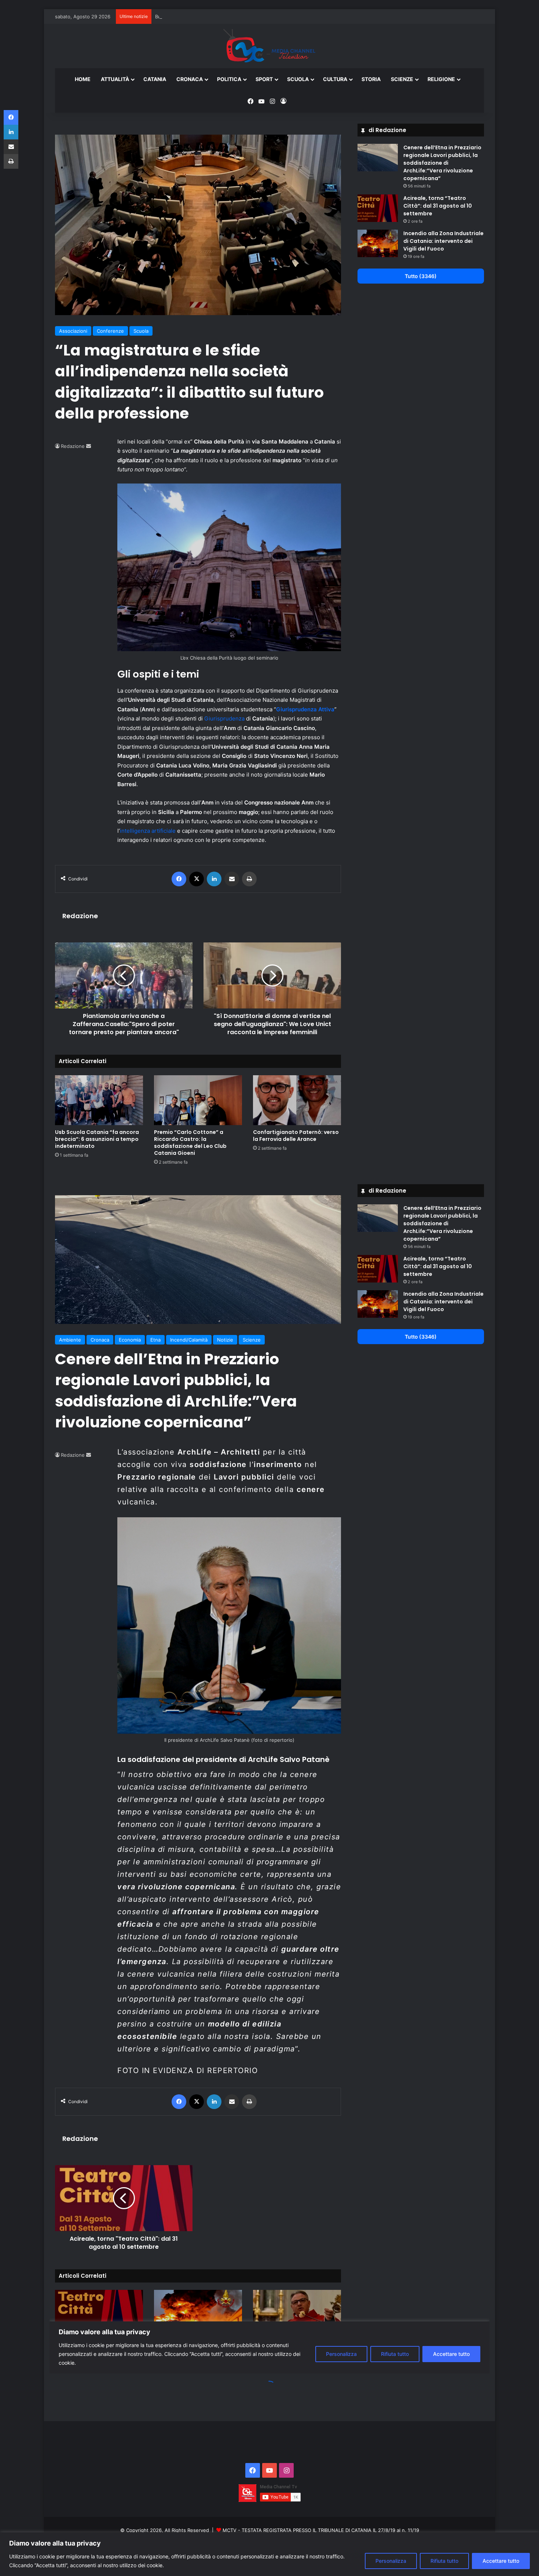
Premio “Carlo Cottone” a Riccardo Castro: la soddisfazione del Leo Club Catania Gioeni (190, 1143)
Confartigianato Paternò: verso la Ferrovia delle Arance (296, 1136)
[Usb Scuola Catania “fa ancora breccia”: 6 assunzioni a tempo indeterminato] (99, 1100)
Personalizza (391, 2561)
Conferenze (110, 331)
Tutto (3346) (421, 276)
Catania (155, 79)
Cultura (335, 79)
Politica (229, 79)
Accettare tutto (501, 2561)
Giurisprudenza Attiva (305, 709)
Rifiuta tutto (444, 2561)
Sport (264, 79)
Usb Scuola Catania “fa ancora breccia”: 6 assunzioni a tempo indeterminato (97, 1139)
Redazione (73, 446)
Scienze (402, 79)
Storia (371, 79)
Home (83, 79)
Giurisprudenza (224, 718)
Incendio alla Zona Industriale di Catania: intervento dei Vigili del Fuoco (443, 241)
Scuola (298, 79)
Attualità (115, 79)
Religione (441, 79)
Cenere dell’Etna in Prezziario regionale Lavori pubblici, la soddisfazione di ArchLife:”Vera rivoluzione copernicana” (442, 163)
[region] (269, 2554)
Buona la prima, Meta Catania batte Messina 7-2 (210, 17)
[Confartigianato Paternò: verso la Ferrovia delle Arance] (297, 1100)
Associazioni (73, 331)
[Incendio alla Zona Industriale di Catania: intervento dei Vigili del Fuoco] (378, 243)
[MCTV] (269, 46)
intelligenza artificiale (148, 831)
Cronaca (190, 79)
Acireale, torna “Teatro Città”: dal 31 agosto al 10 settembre (438, 206)
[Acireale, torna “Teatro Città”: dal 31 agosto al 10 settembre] (378, 208)
